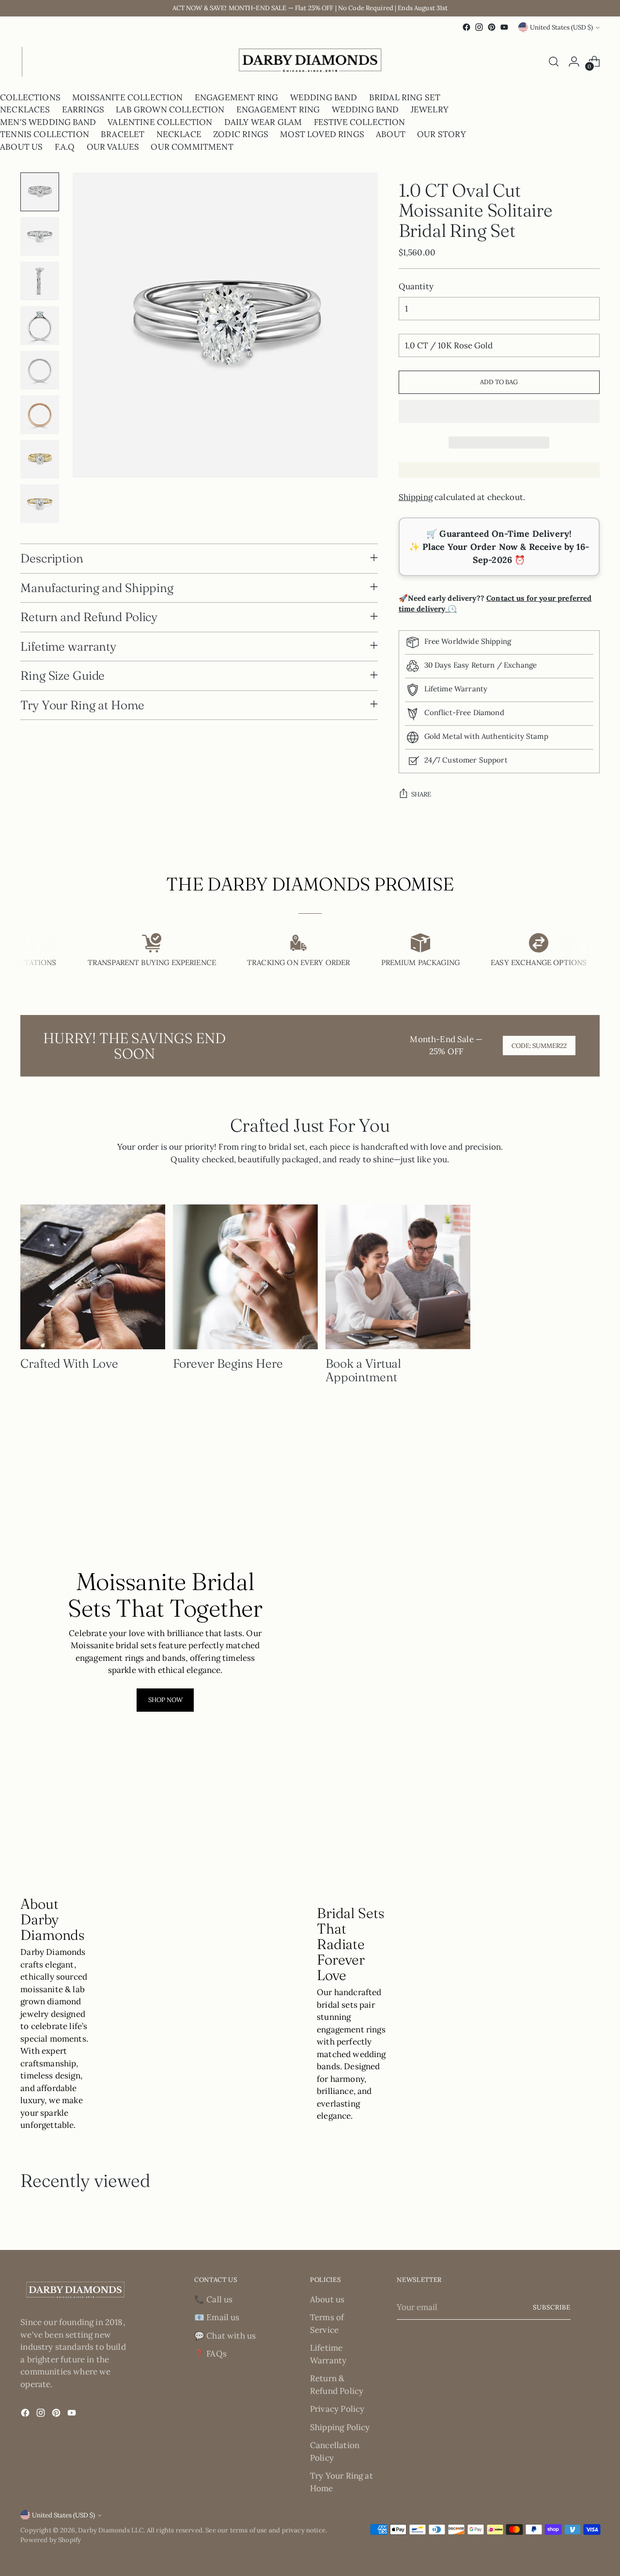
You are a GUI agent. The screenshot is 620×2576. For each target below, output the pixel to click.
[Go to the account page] (574, 62)
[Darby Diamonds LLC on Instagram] (479, 27)
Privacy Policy (337, 2409)
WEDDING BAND (324, 97)
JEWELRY (430, 109)
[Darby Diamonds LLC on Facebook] (466, 27)
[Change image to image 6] (40, 415)
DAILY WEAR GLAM (263, 122)
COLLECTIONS (30, 97)
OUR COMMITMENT (192, 147)
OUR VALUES (113, 147)
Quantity (416, 286)
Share (421, 794)
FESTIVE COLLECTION (360, 122)
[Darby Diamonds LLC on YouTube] (504, 27)
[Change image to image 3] (40, 281)
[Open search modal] (554, 62)
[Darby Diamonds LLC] (310, 62)
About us (327, 2299)
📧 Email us (217, 2317)
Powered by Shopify (51, 2540)
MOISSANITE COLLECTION (128, 97)
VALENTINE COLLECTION (160, 122)
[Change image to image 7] (40, 459)
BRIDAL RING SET (405, 97)
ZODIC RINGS (241, 134)
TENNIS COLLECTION (45, 134)
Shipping (416, 497)
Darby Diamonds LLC (111, 2530)
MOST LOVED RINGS (322, 134)
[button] (499, 411)
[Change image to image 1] (40, 192)
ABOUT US (21, 147)
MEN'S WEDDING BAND (48, 122)
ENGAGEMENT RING (237, 97)
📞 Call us (214, 2299)
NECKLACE (179, 134)
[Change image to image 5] (40, 370)
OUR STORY (442, 134)
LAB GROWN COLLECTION (170, 109)
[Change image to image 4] (40, 326)
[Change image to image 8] (40, 504)
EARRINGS (83, 109)
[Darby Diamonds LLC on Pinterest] (492, 27)
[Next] (29, 62)
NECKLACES (25, 109)
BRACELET (123, 134)
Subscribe (552, 2307)
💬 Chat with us (225, 2336)
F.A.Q (65, 147)
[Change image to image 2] (40, 236)
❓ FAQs (210, 2354)
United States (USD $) (561, 27)
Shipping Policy (340, 2427)
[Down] (40, 519)
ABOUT (391, 134)
